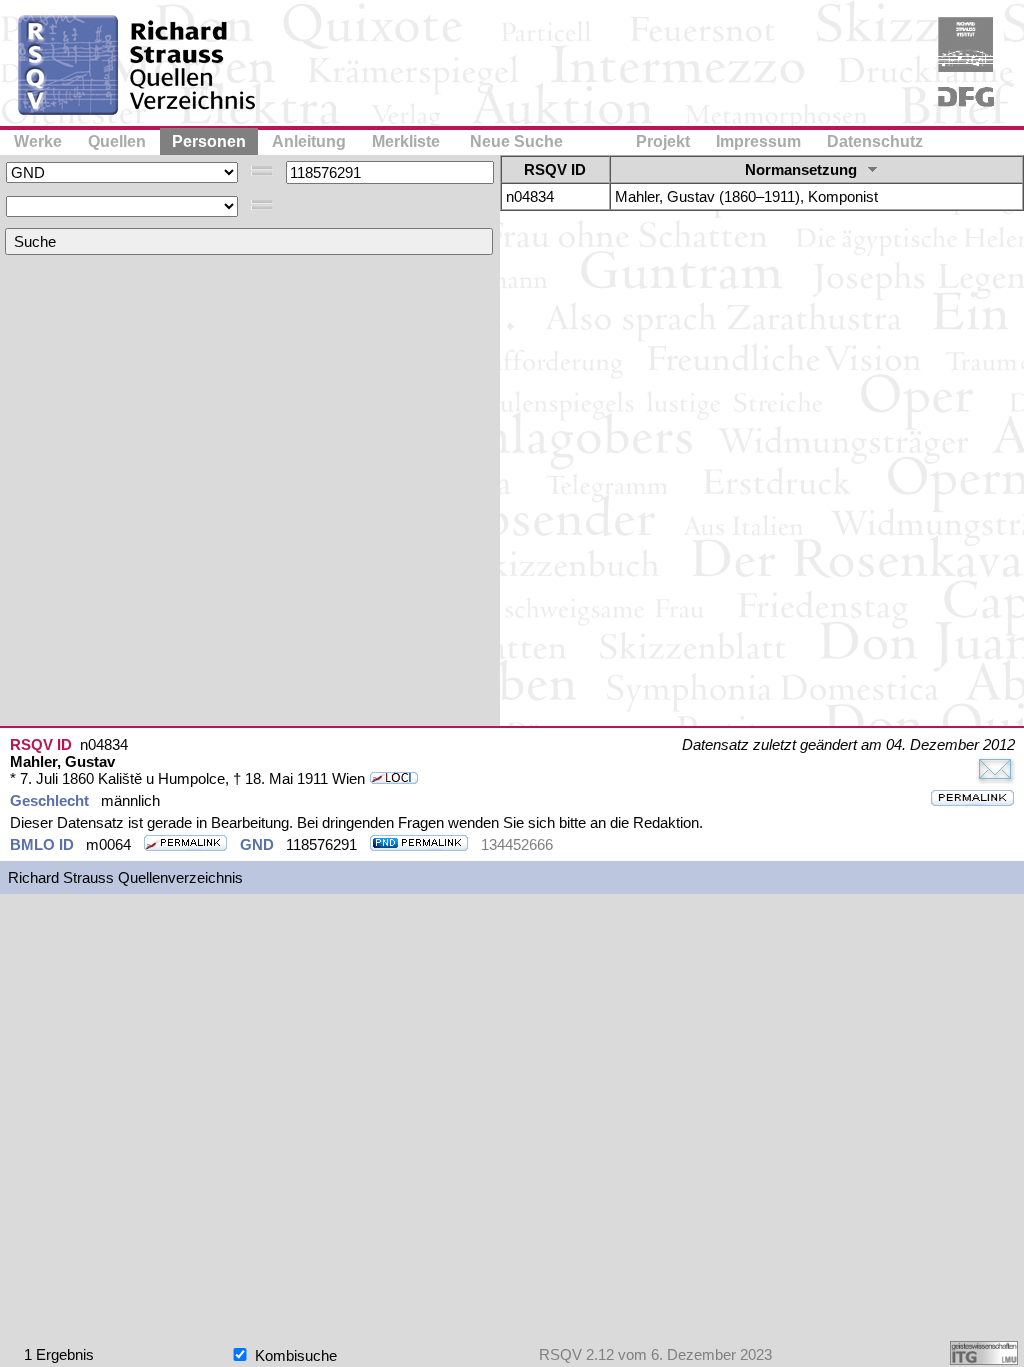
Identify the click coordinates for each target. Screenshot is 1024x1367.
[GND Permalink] (419, 844)
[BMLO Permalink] (185, 844)
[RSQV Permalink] (972, 799)
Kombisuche (294, 1355)
